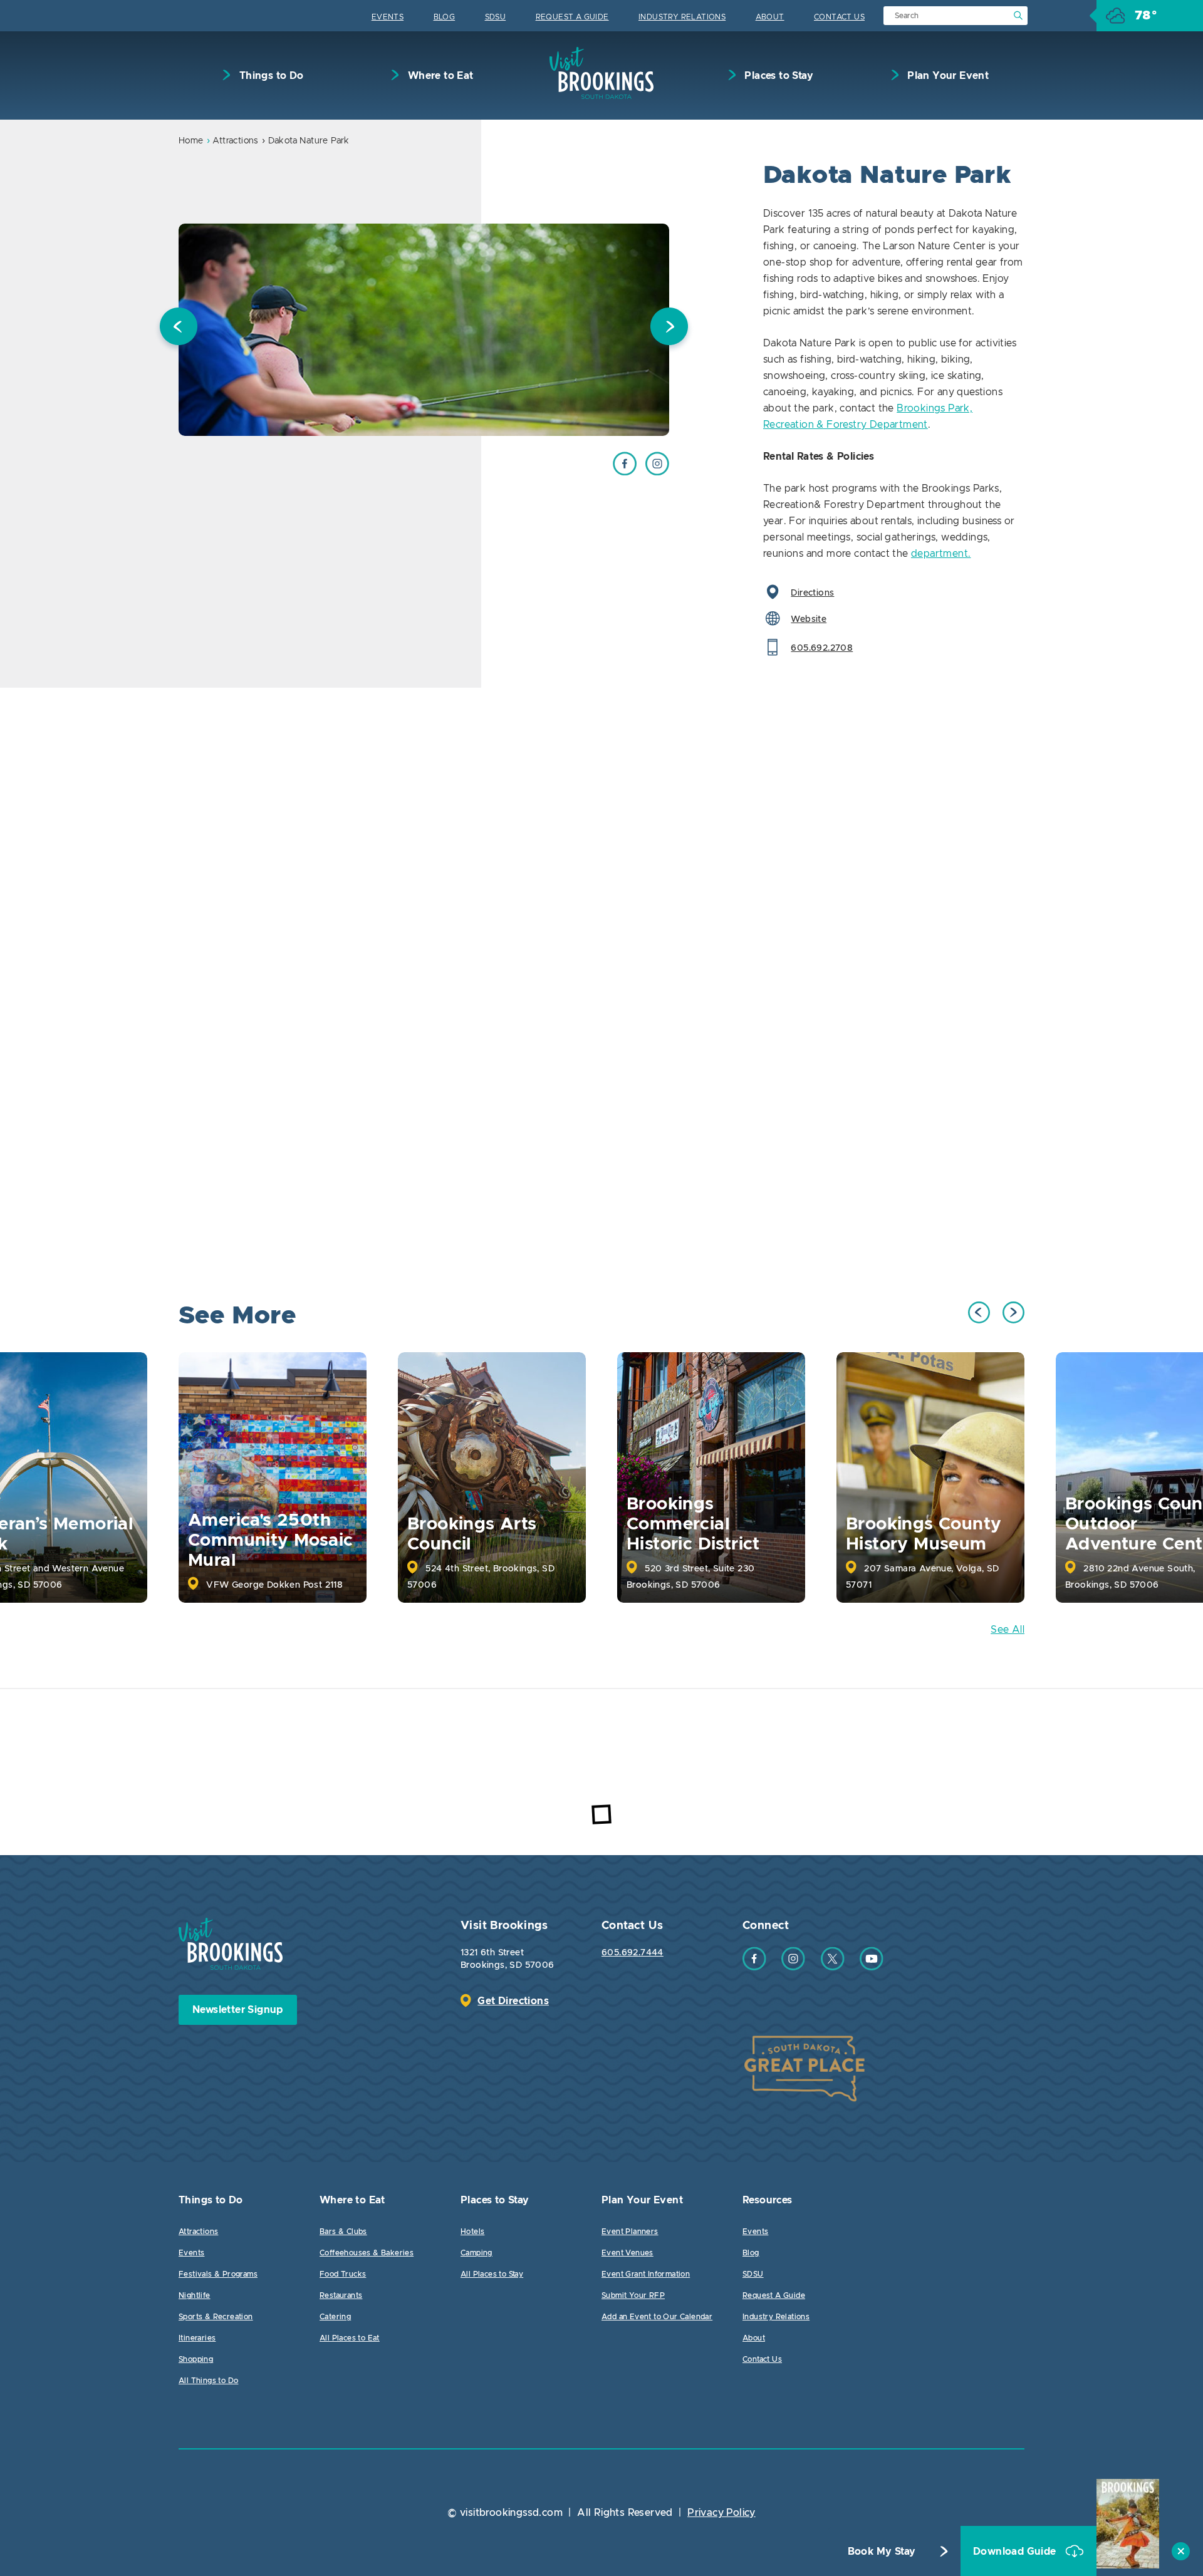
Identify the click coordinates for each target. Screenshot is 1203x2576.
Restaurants (341, 2295)
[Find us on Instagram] (793, 1967)
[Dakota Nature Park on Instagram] (657, 472)
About (770, 17)
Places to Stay (778, 76)
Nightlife (195, 2295)
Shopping (196, 2359)
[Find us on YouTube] (872, 1967)
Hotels (472, 2232)
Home (191, 141)
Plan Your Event (947, 76)
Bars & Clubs (343, 2232)
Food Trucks (343, 2274)
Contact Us (839, 17)
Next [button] (669, 329)
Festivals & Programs (218, 2274)
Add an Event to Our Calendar (657, 2317)
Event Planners (630, 2232)
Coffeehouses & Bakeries (367, 2253)
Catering (335, 2317)
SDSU (496, 17)
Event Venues (628, 2253)
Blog (445, 17)
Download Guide (1016, 2552)
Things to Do (270, 76)
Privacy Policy (721, 2513)
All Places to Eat (350, 2338)
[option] (424, 330)
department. (941, 554)
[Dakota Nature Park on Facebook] (625, 472)
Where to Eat (439, 76)
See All (1008, 1630)
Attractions (235, 141)
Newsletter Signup (238, 2010)
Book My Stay (882, 2552)
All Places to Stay (492, 2274)
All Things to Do (208, 2381)
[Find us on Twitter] (833, 1967)
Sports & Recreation (216, 2317)
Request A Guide (572, 17)
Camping (477, 2253)
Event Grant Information (646, 2274)
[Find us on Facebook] (754, 1967)
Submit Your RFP (633, 2295)
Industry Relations (682, 17)
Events (388, 17)
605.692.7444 (633, 1953)
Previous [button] (179, 329)
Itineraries (197, 2338)
